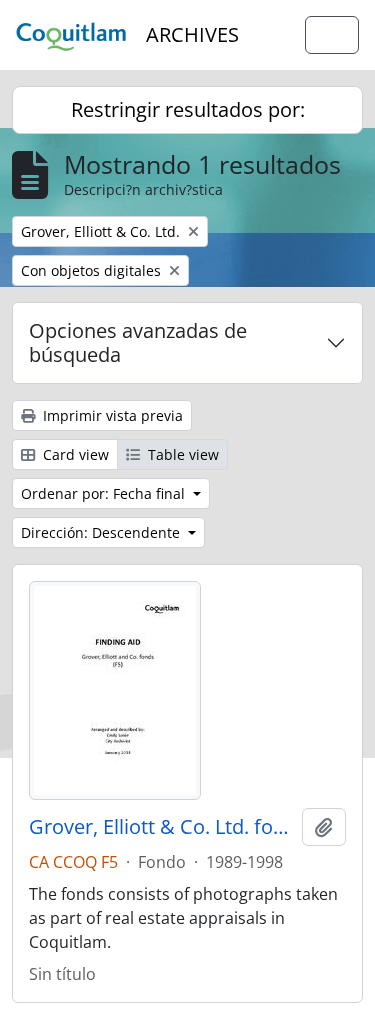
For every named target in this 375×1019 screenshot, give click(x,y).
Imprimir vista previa (111, 415)
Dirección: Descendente (102, 532)
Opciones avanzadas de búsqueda (138, 342)
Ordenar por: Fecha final (105, 493)
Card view (74, 454)
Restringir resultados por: (188, 109)
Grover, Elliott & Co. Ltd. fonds (161, 827)
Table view (181, 454)
